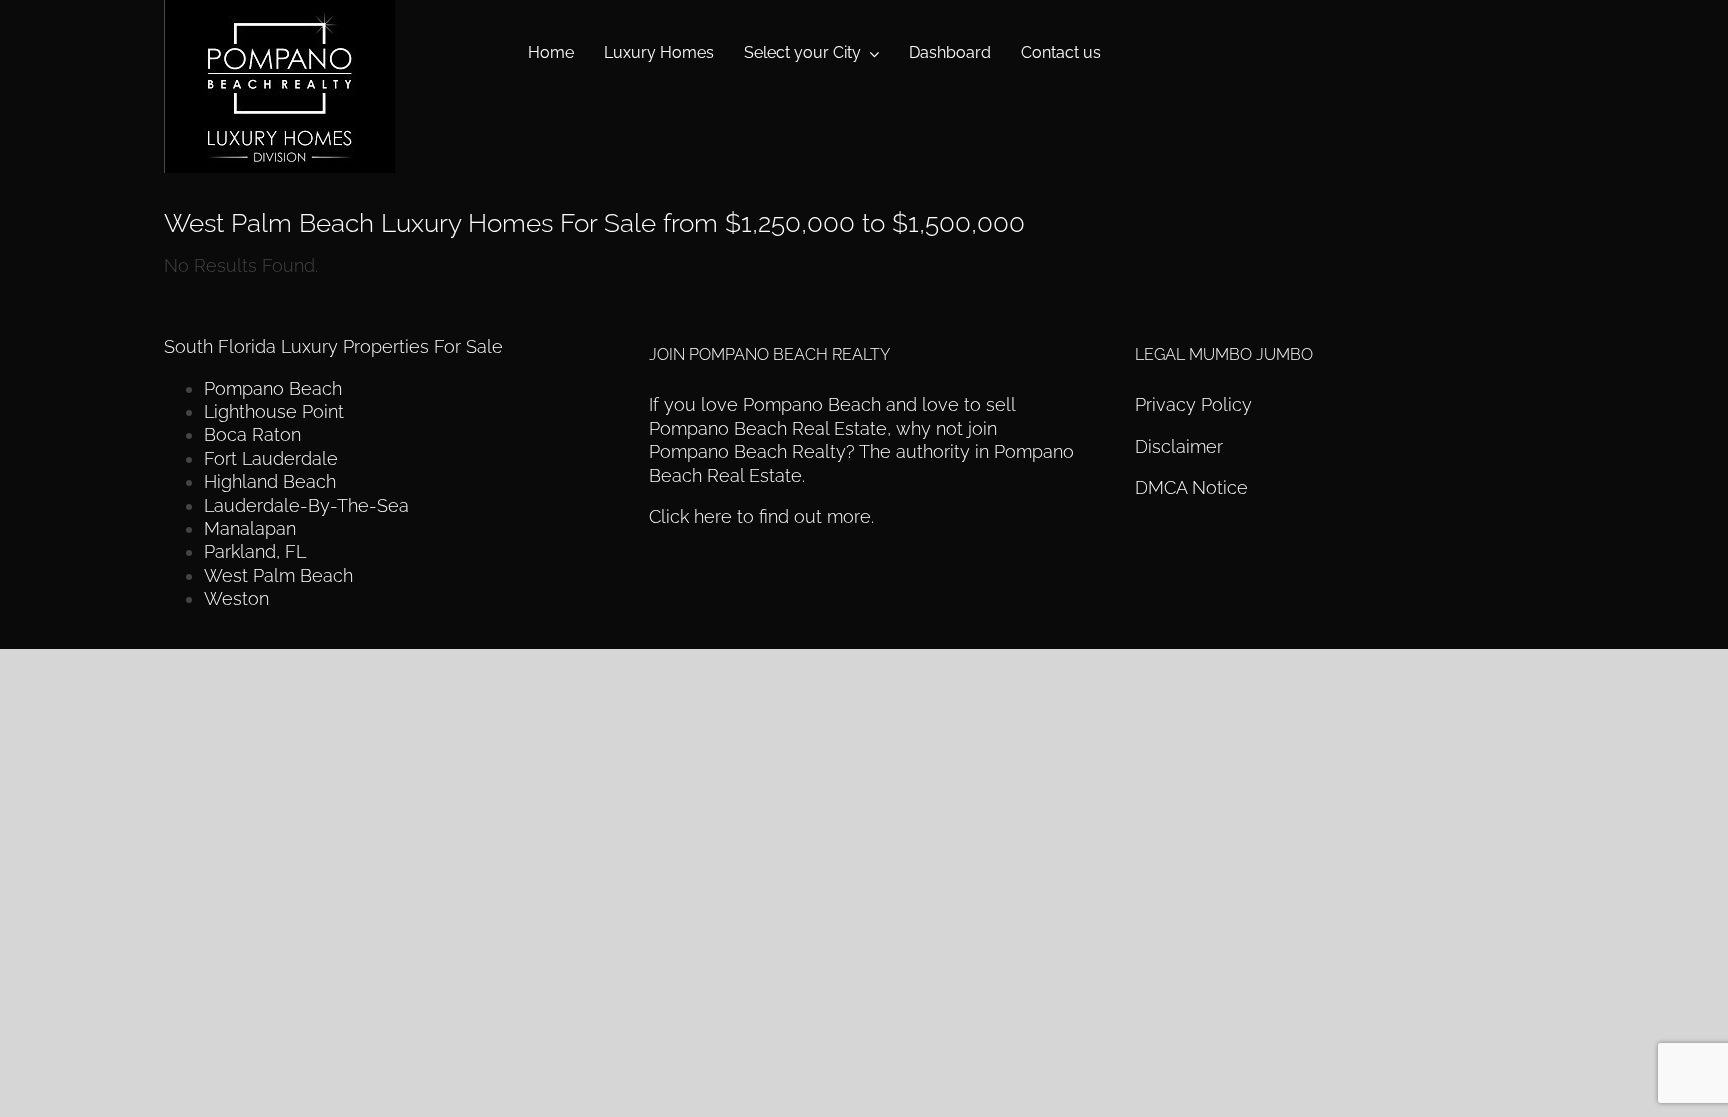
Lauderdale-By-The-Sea (306, 505)
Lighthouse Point (274, 411)
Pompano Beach (273, 388)
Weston (236, 598)
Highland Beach (270, 481)
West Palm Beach (278, 575)
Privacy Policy (1193, 404)
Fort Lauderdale (271, 458)
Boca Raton (252, 434)
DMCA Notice (1191, 487)
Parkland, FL (255, 551)
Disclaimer (1181, 446)
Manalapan (250, 528)
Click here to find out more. (761, 516)
